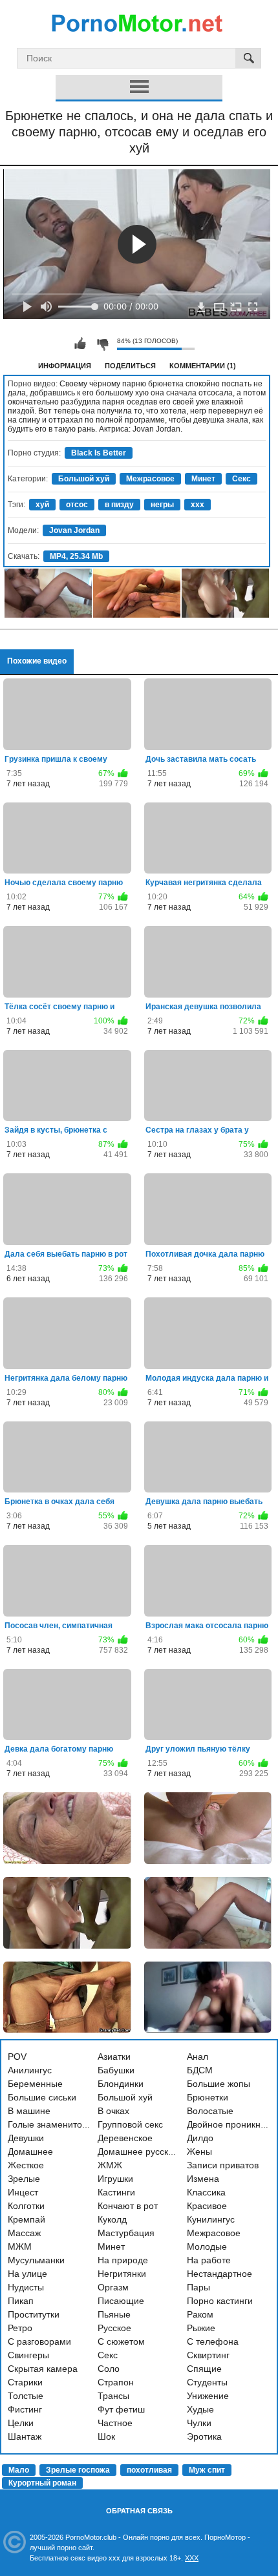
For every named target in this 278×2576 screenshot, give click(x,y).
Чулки (199, 2423)
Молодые (207, 2246)
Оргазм (113, 2287)
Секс (241, 479)
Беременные (35, 2084)
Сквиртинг (208, 2355)
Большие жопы (219, 2084)
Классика (206, 2192)
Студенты (207, 2382)
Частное (115, 2423)
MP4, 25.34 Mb (76, 556)
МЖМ (20, 2246)
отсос (77, 505)
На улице (27, 2274)
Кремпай (27, 2219)
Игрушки (115, 2179)
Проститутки (34, 2314)
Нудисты (26, 2287)
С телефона (213, 2341)
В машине (29, 2111)
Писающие (121, 2301)
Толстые (26, 2396)
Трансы (113, 2396)
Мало (19, 2470)
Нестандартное (219, 2274)
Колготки (26, 2206)
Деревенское (125, 2138)
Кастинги (116, 2192)
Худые (200, 2409)
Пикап (21, 2301)
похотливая (149, 2470)
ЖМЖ (110, 2165)
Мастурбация (126, 2233)
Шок (106, 2436)
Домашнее (30, 2152)
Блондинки (121, 2084)
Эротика (204, 2436)
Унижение (208, 2396)
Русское (114, 2328)
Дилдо (200, 2138)
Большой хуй (84, 479)
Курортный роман (42, 2483)
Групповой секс (130, 2124)
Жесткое (26, 2165)
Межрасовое (150, 479)
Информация (65, 366)
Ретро (20, 2328)
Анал (198, 2057)
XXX (192, 2558)
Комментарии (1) (203, 366)
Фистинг (25, 2409)
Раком (200, 2314)
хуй (42, 505)
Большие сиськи (42, 2097)
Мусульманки (36, 2260)
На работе (209, 2260)
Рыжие (201, 2328)
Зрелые (24, 2179)
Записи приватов (223, 2165)
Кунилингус (211, 2219)
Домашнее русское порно (152, 2152)
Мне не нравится (102, 344)
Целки (21, 2423)
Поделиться (130, 366)
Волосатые (210, 2111)
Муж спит (207, 2470)
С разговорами (39, 2341)
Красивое (207, 2206)
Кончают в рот (128, 2206)
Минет (203, 479)
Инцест (23, 2192)
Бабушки (116, 2070)
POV (17, 2057)
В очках (113, 2111)
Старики (25, 2382)
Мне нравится (80, 344)
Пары (198, 2287)
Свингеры (28, 2355)
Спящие (204, 2369)
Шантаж (25, 2436)
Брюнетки (208, 2097)
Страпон (116, 2382)
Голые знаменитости (52, 2124)
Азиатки (114, 2057)
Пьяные (114, 2314)
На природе (123, 2260)
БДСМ (200, 2070)
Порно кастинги (220, 2301)
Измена (203, 2179)
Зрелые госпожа (78, 2470)
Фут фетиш (121, 2409)
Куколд (112, 2219)
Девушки (26, 2138)
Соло (109, 2369)
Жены (199, 2152)
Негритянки (122, 2274)
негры (162, 505)
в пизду (119, 505)
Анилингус (30, 2070)
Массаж (24, 2233)
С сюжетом (121, 2341)
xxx (198, 505)
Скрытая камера (43, 2369)
